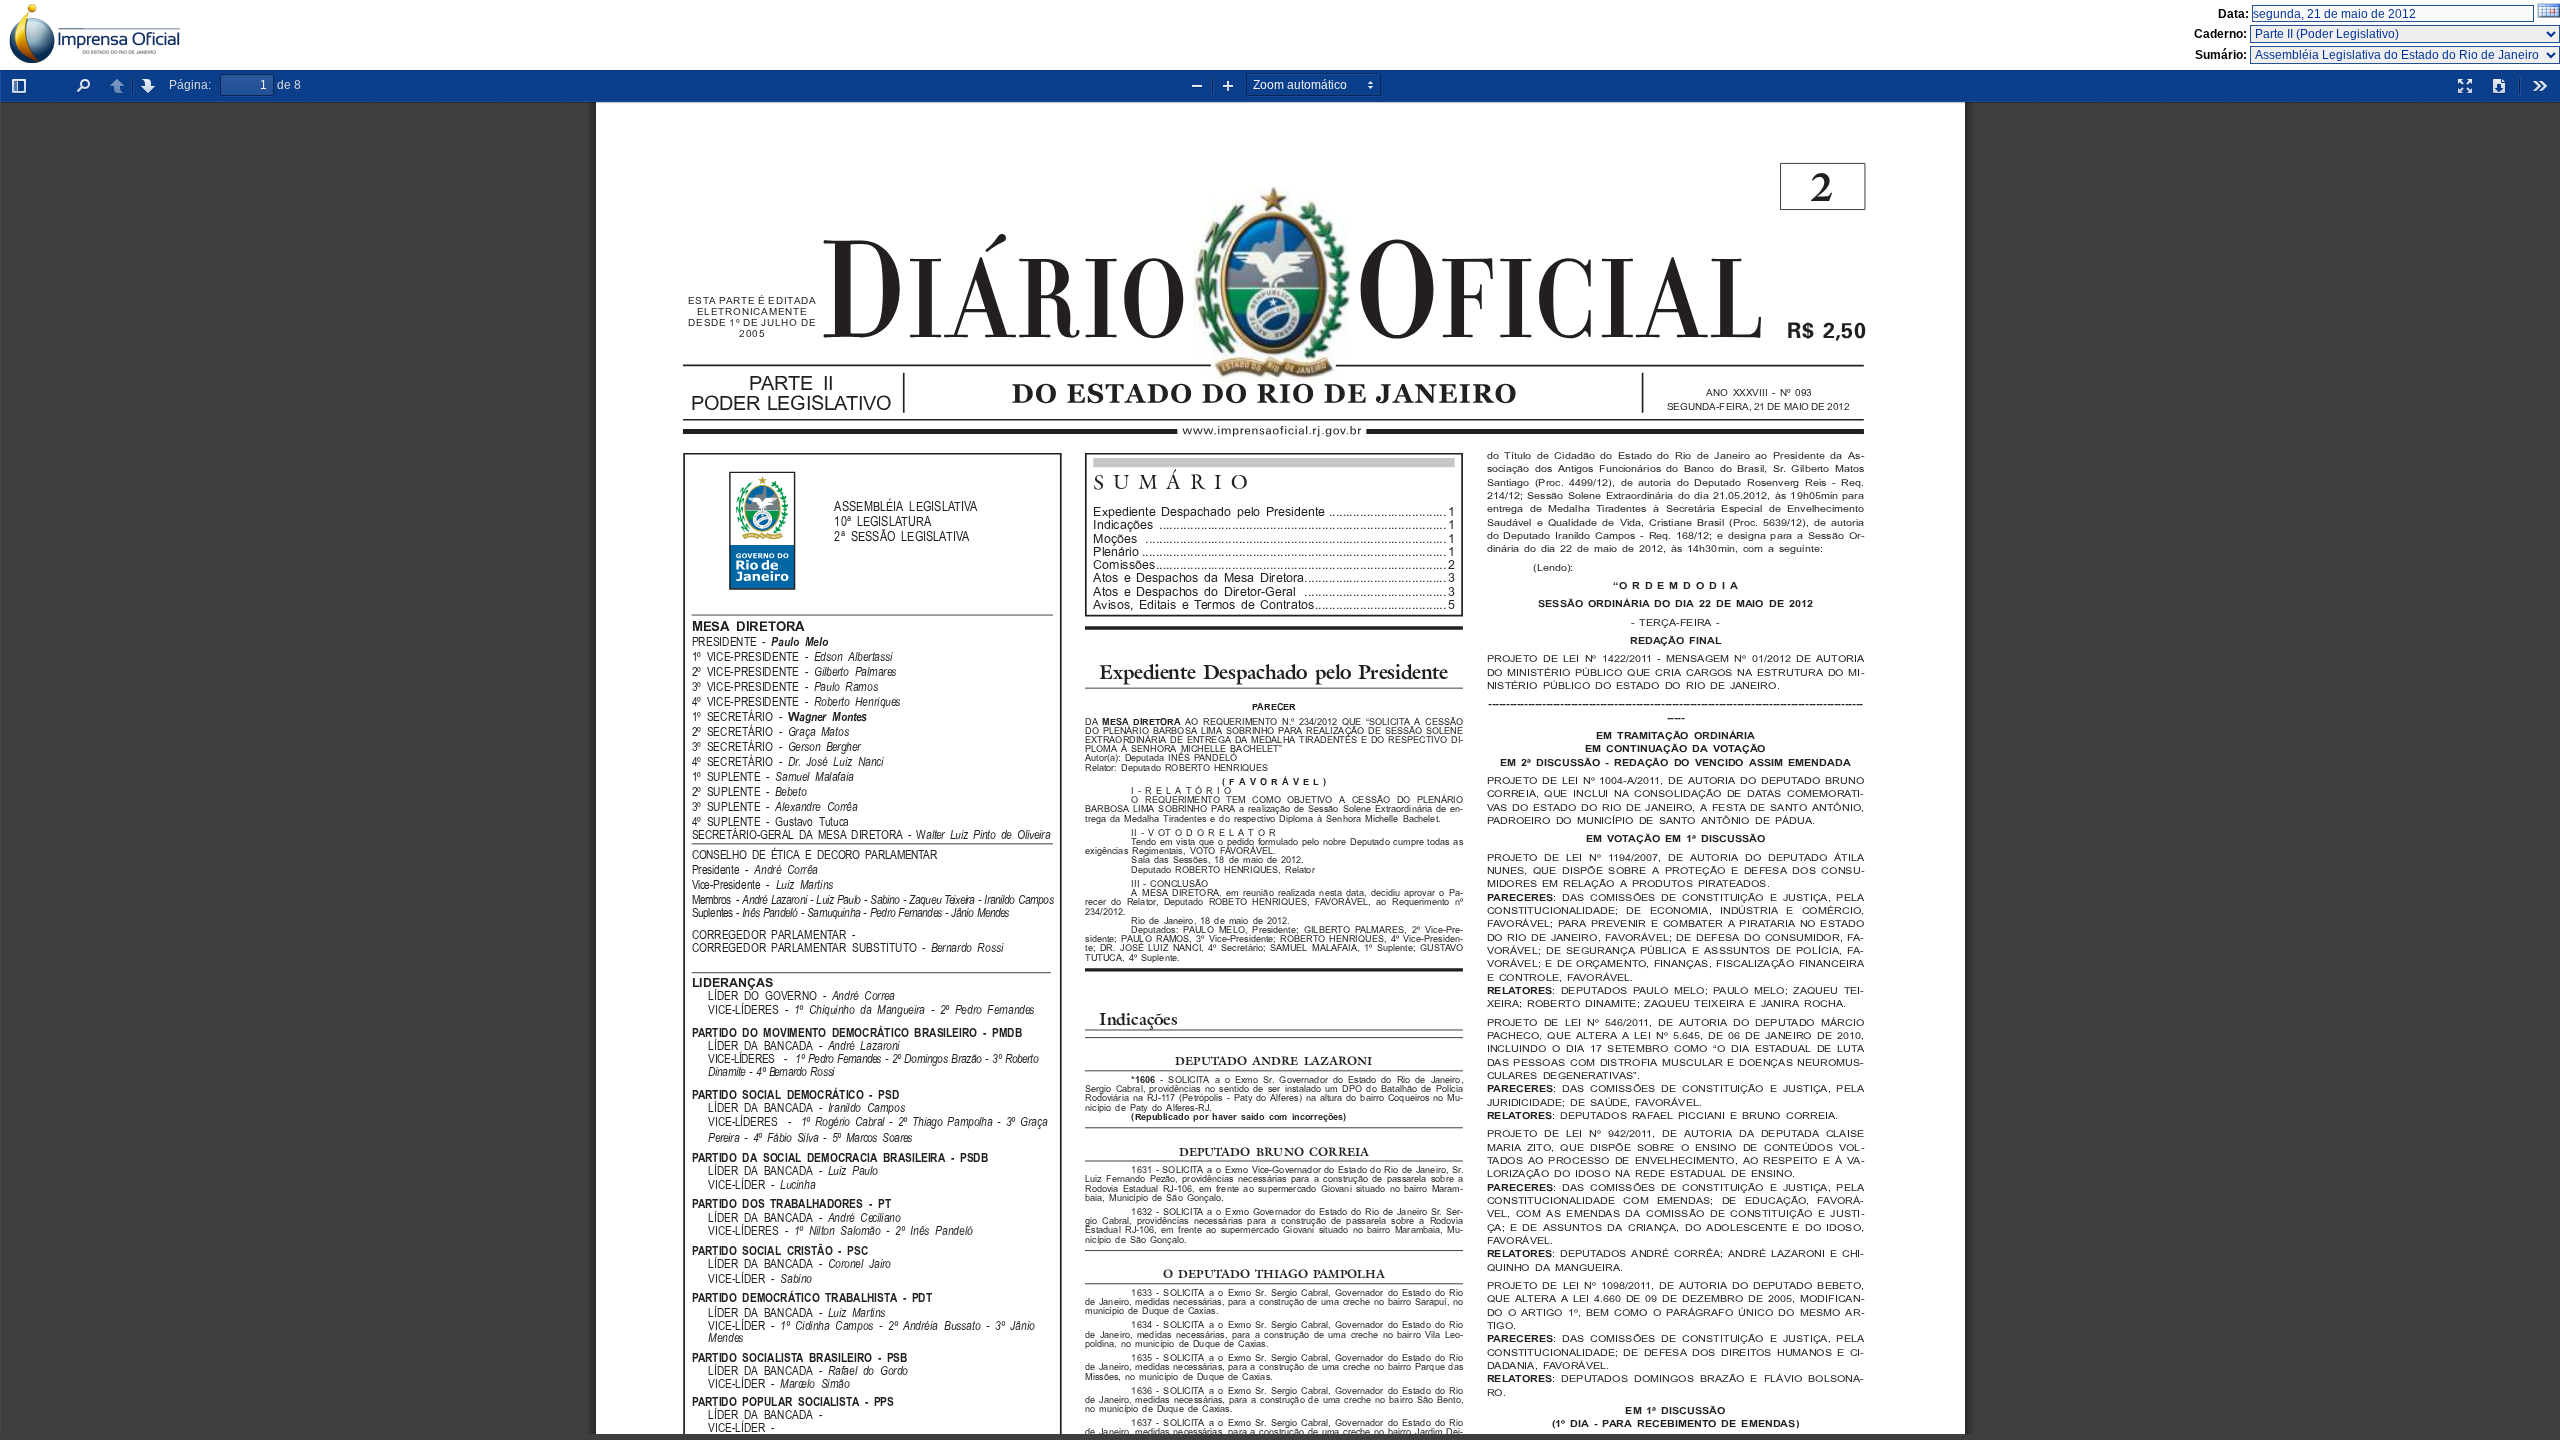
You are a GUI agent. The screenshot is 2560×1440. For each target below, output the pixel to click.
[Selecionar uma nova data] (2548, 14)
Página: (190, 85)
